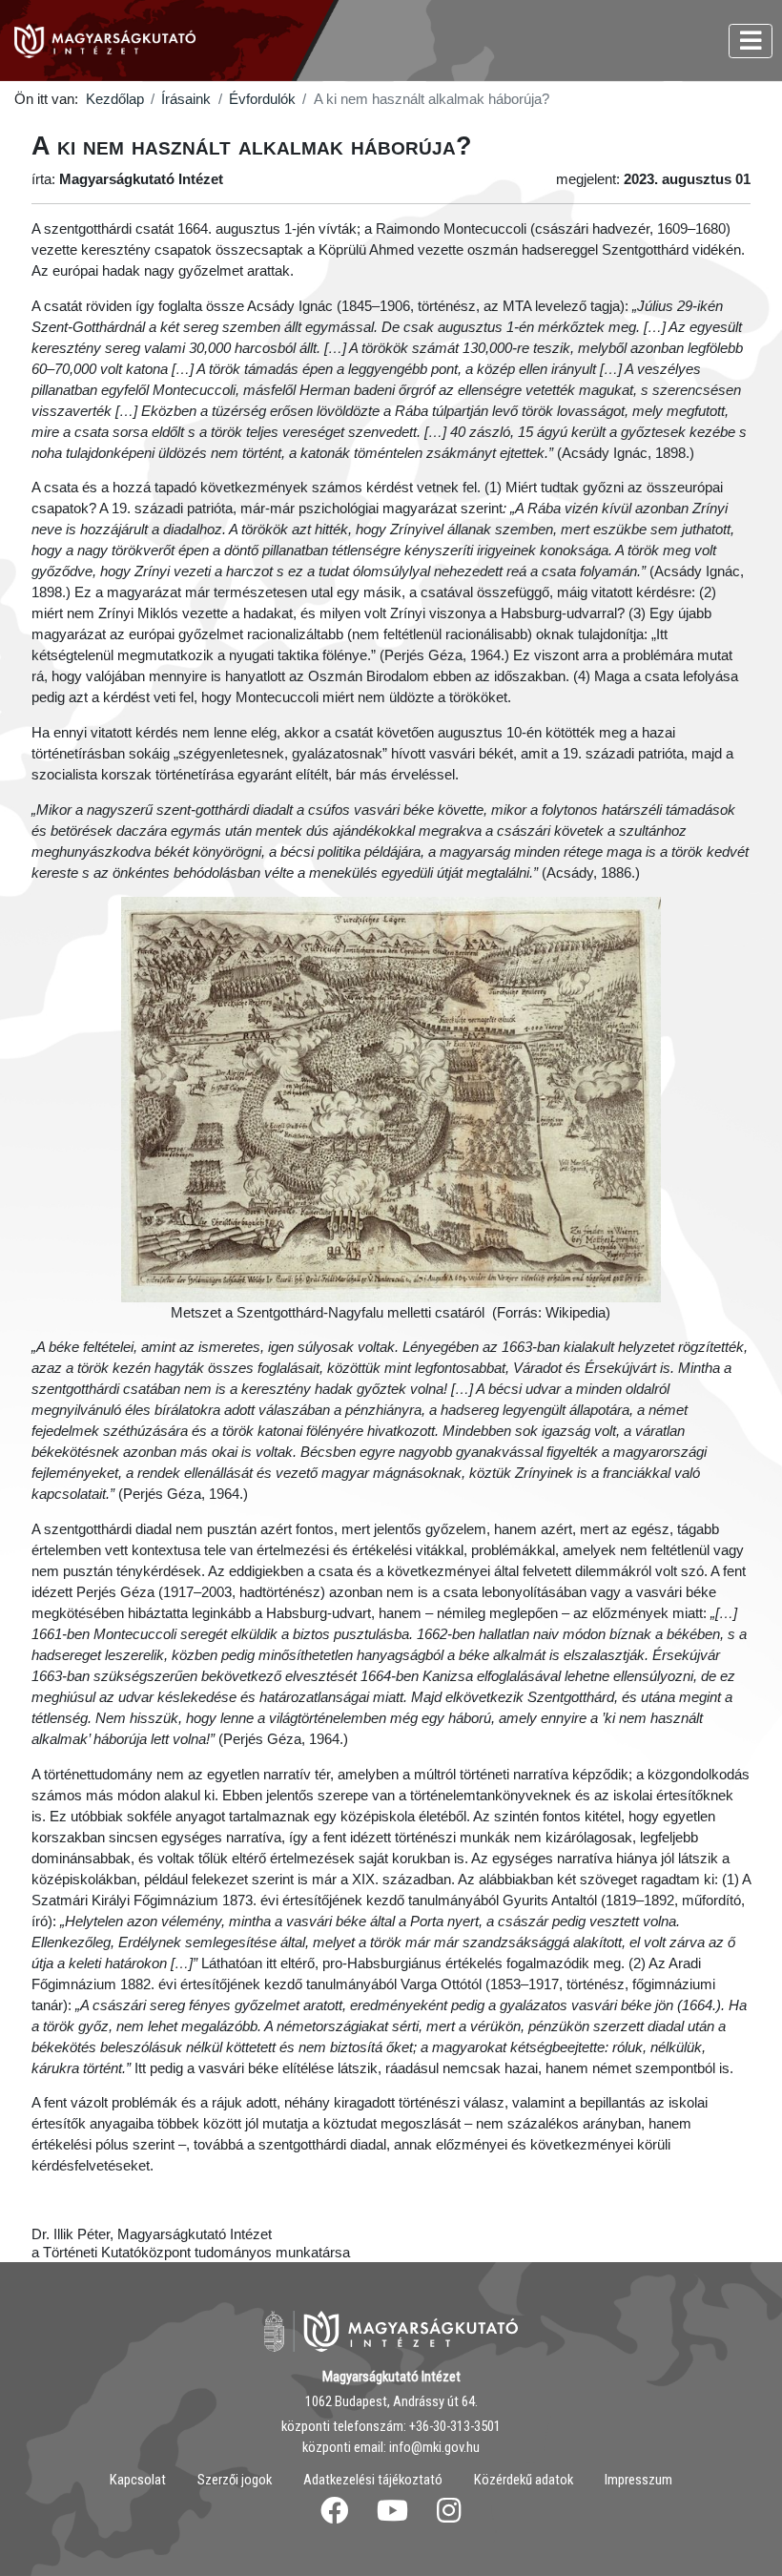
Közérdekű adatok (524, 2480)
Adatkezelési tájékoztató (373, 2480)
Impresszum (638, 2480)
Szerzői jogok (235, 2480)
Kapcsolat (138, 2480)
